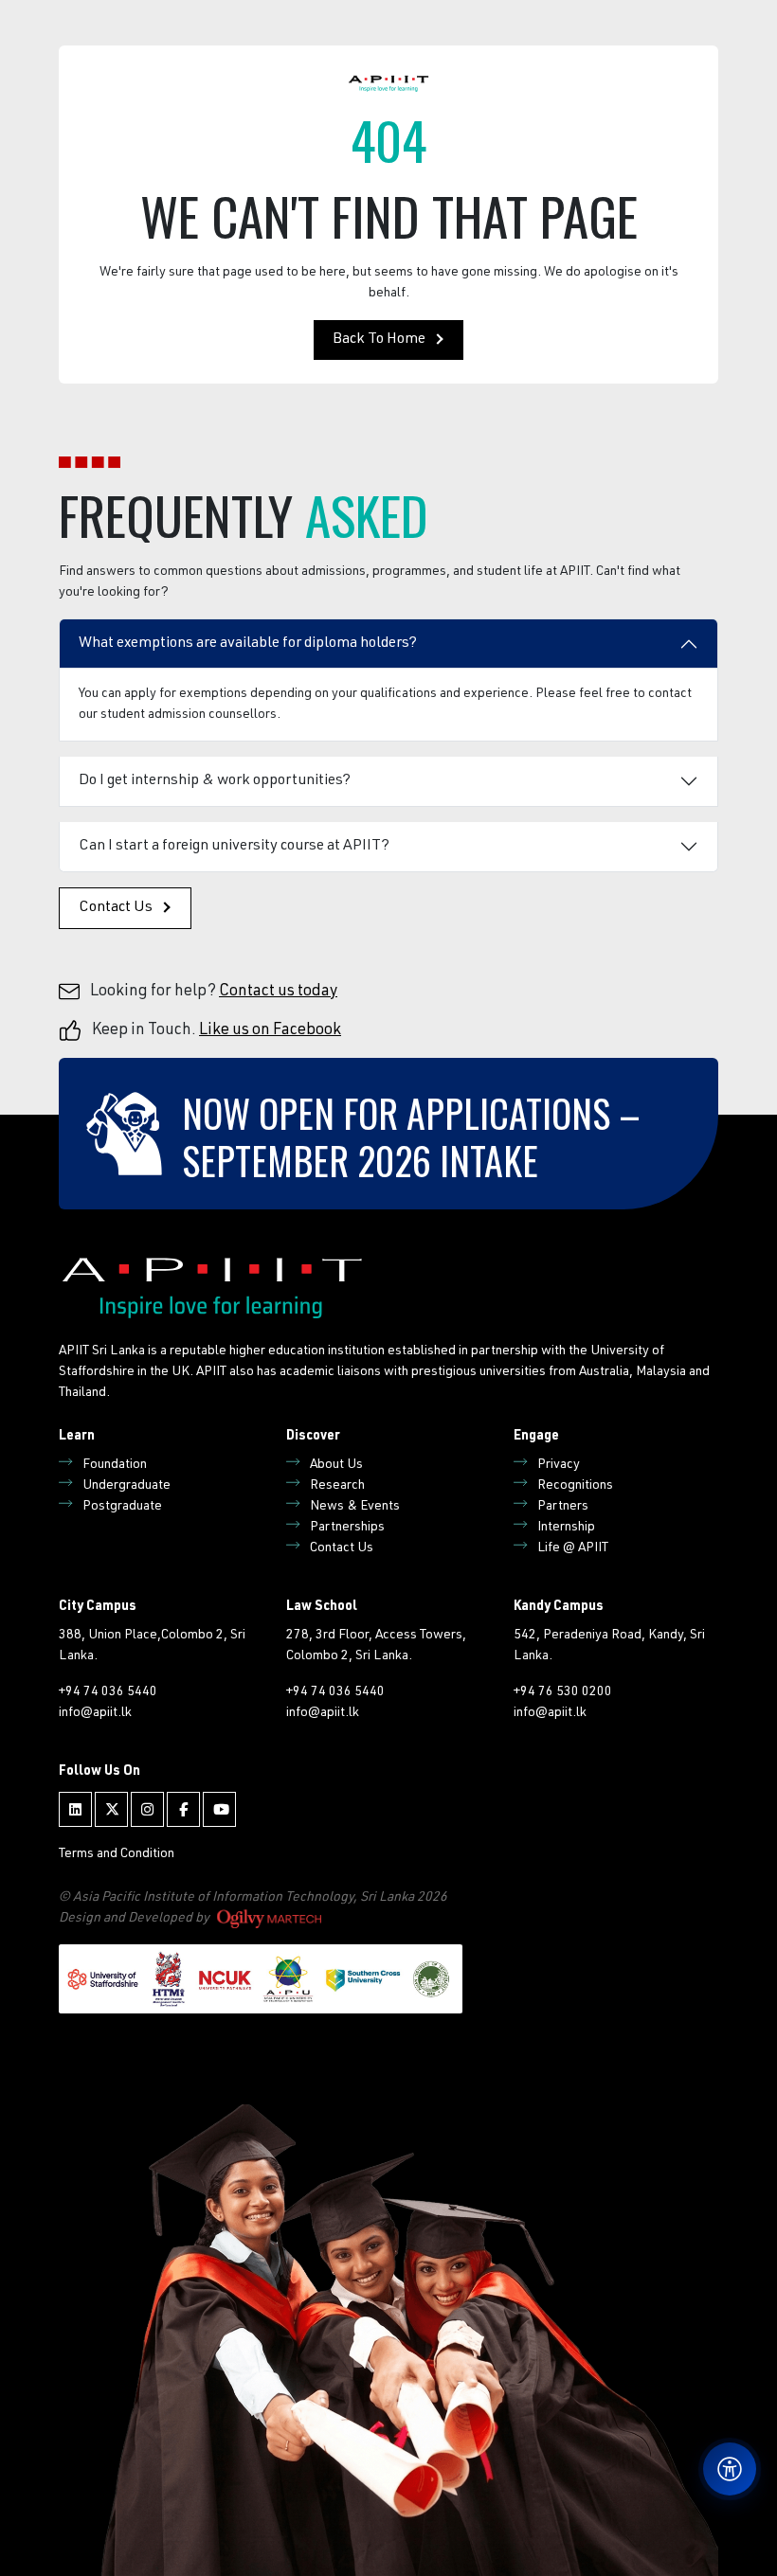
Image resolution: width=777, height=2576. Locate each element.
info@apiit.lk (95, 1713)
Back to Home (379, 340)
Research (337, 1486)
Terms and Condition (117, 1854)
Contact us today (278, 992)
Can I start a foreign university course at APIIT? (234, 847)
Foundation (115, 1465)
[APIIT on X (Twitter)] (111, 1809)
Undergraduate (126, 1486)
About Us (336, 1465)
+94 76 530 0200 (563, 1692)
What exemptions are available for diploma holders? (248, 644)
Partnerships (347, 1528)
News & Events (355, 1507)
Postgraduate (122, 1507)
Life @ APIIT (573, 1548)
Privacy (559, 1465)
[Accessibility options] (730, 2469)
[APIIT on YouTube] (219, 1809)
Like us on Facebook (270, 1031)
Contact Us (116, 908)
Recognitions (575, 1486)
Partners (563, 1507)
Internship (566, 1528)
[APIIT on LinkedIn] (75, 1809)
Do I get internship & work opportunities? (215, 781)
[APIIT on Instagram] (147, 1809)
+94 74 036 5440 (108, 1692)
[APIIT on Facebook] (183, 1809)
